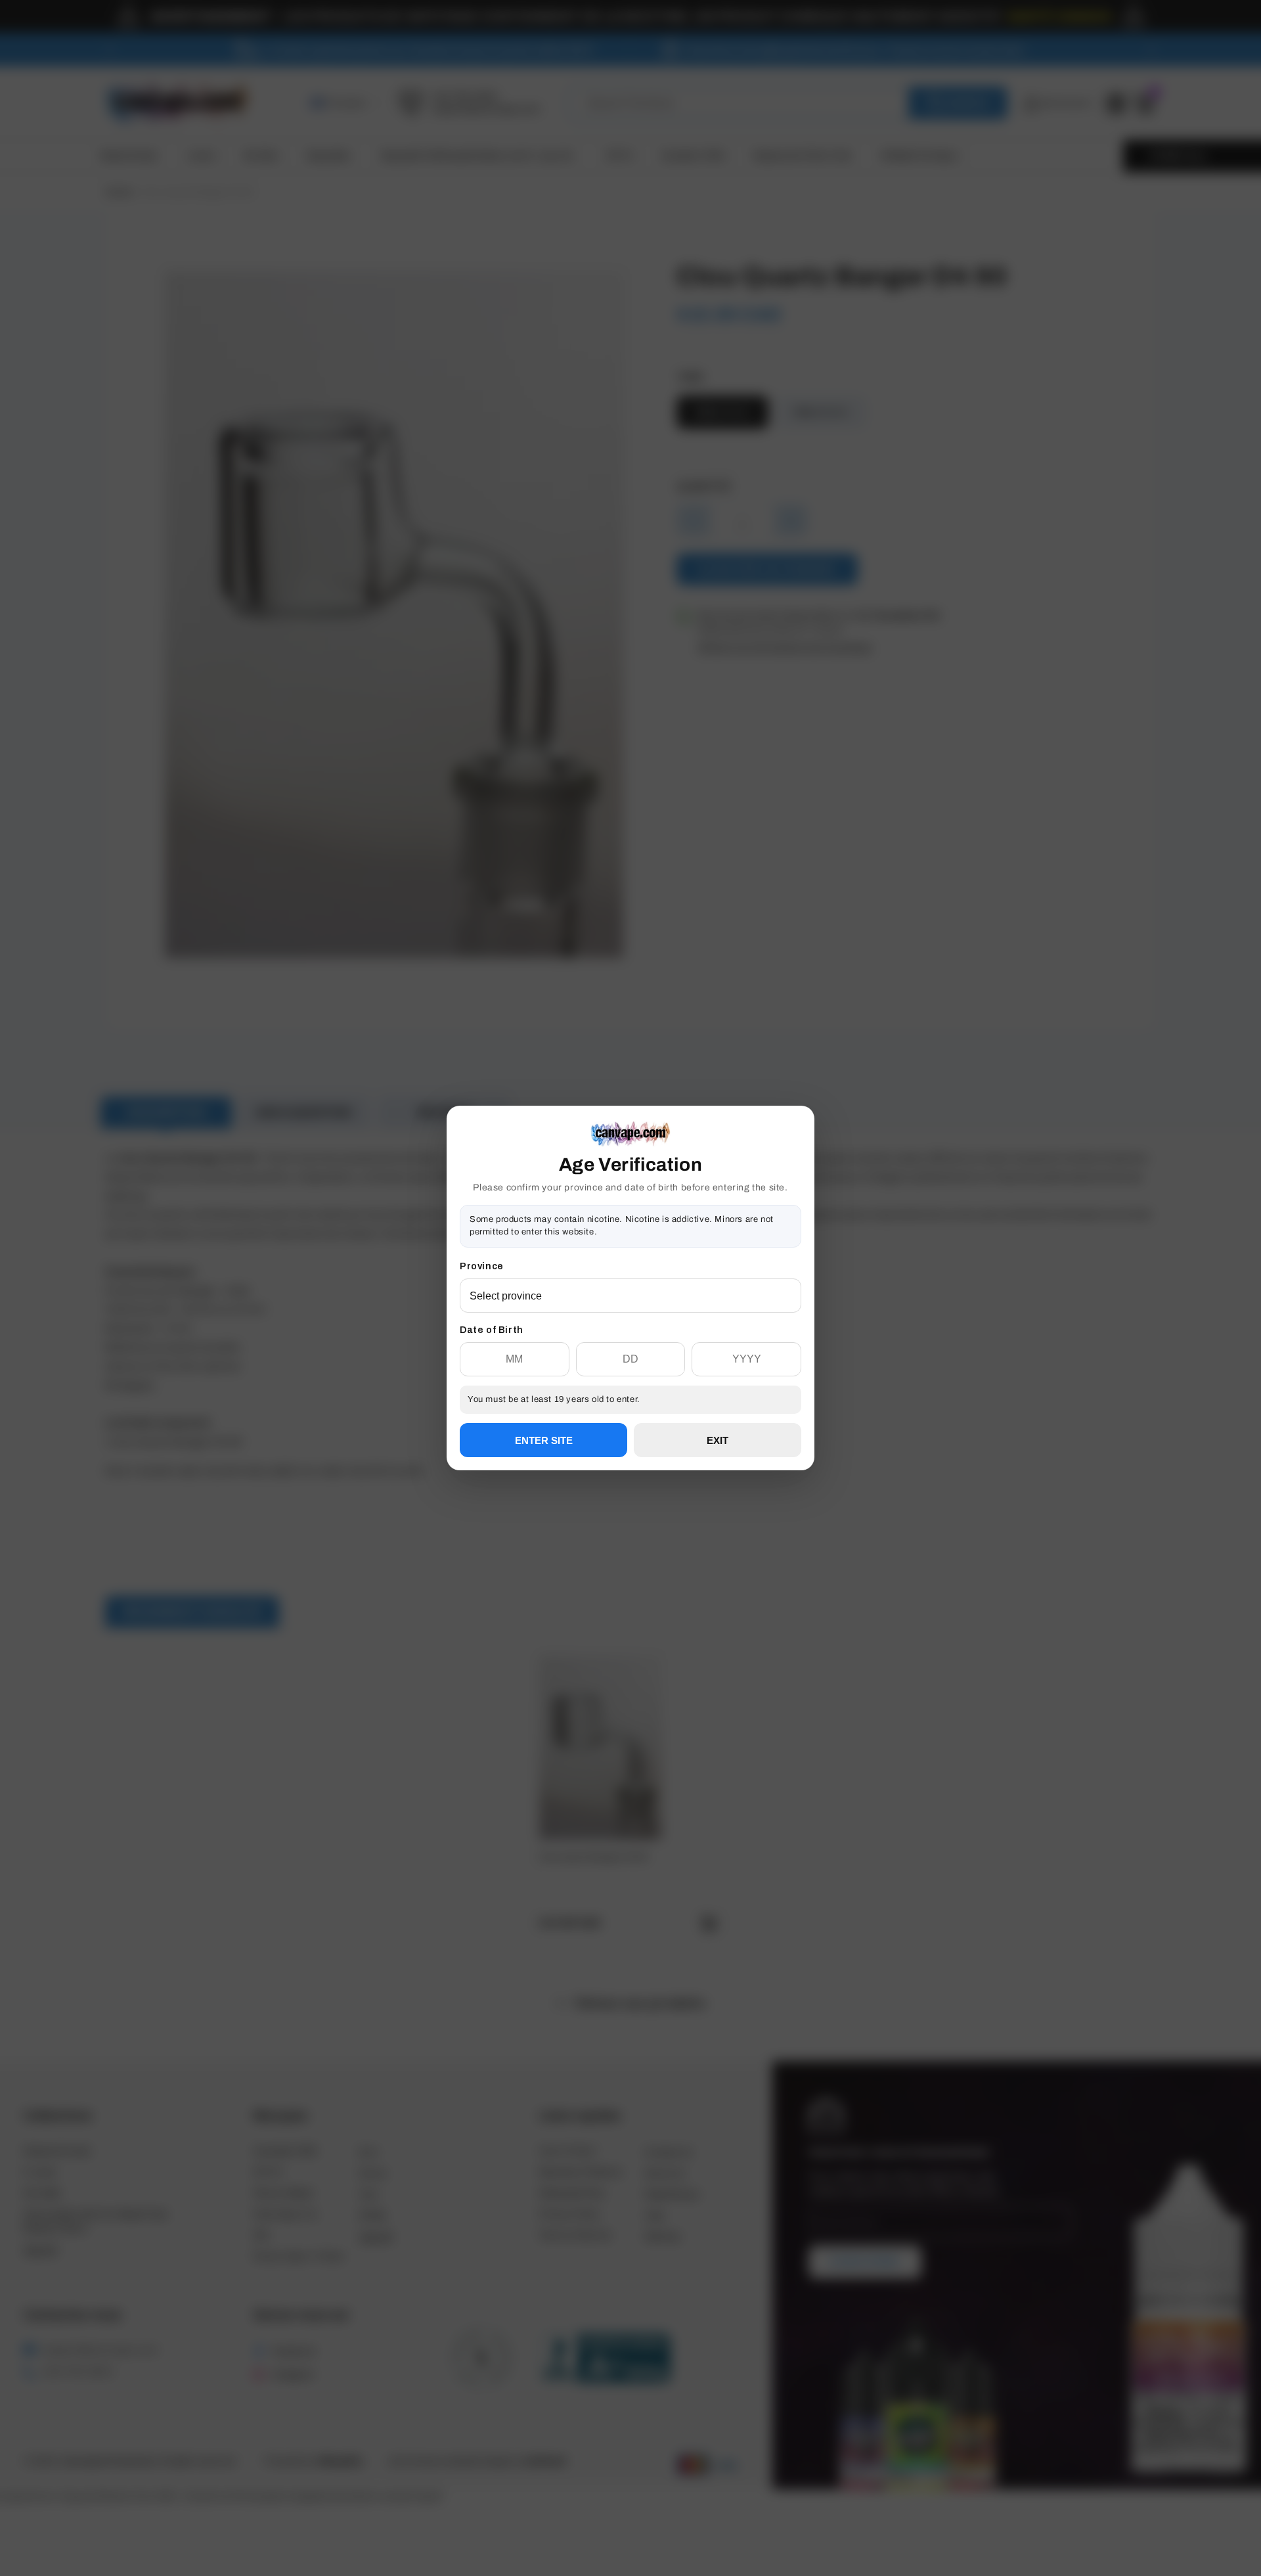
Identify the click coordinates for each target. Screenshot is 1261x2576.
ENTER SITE (544, 1440)
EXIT (718, 1440)
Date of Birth (492, 1330)
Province (482, 1266)
